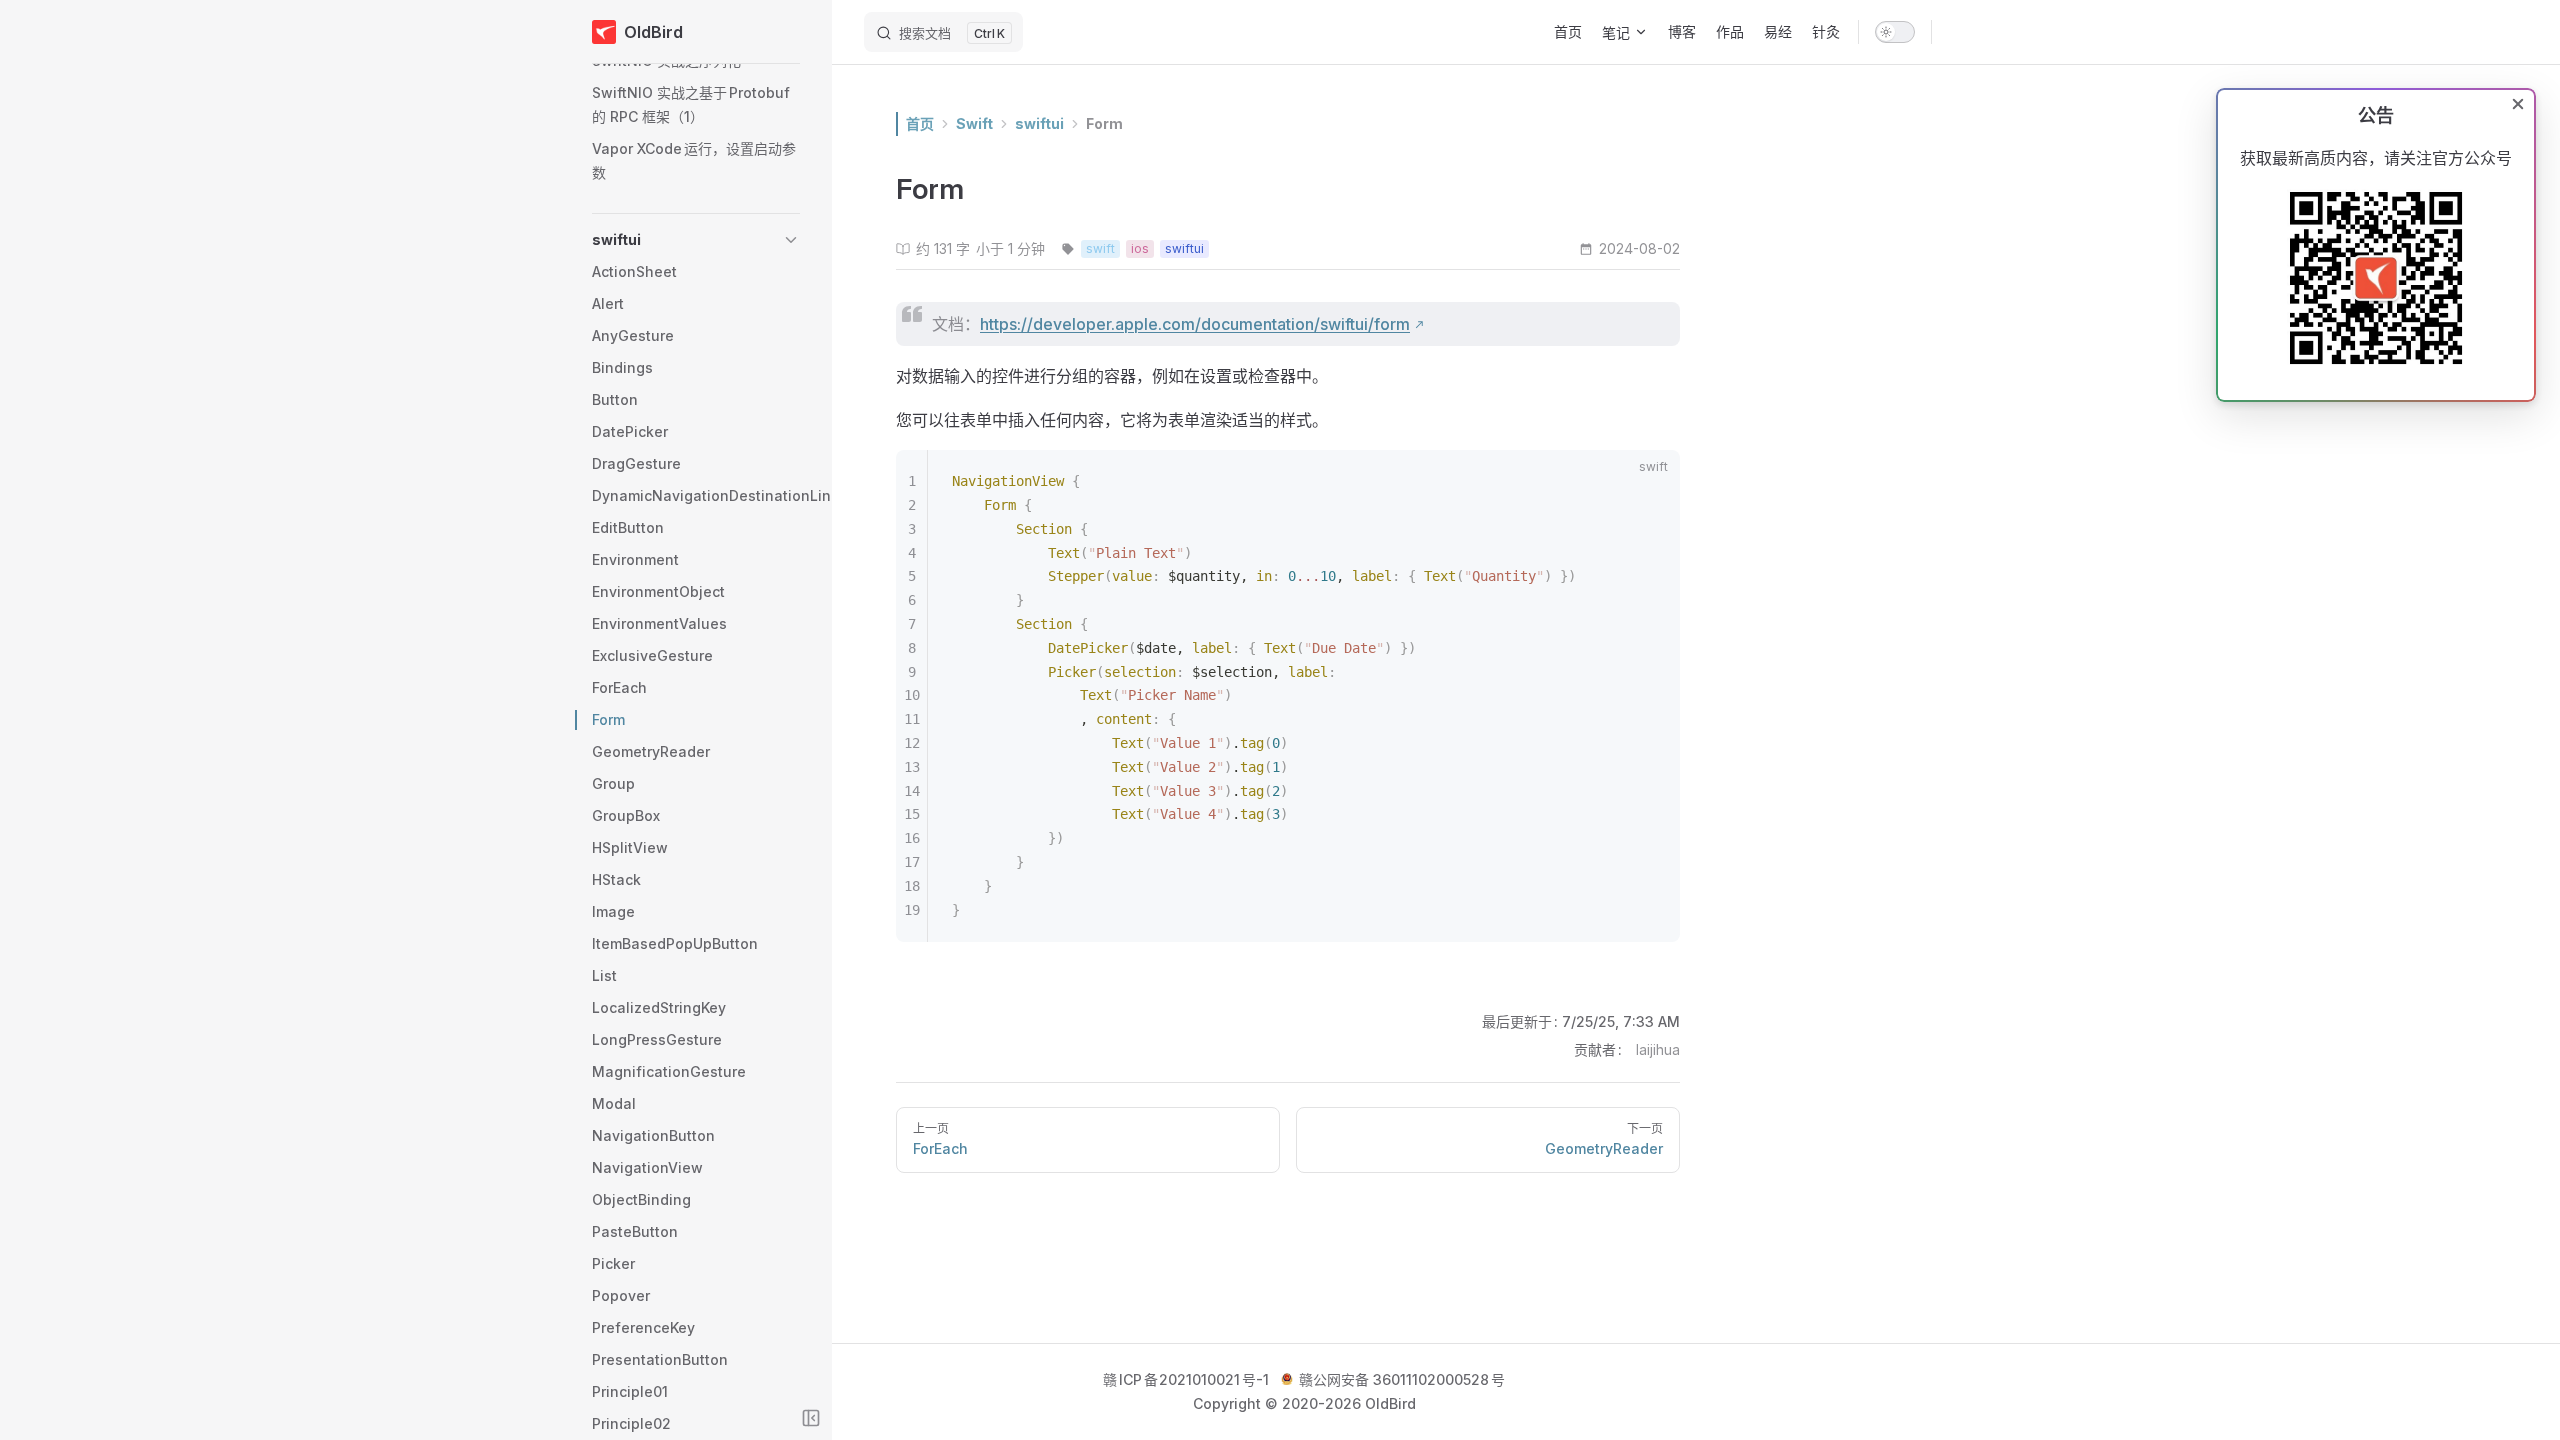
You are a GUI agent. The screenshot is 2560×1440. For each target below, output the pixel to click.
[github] (1958, 32)
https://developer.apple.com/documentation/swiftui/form (1195, 324)
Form (1104, 123)
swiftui (1039, 123)
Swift (974, 123)
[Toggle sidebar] (811, 1418)
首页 (920, 123)
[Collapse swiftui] (791, 240)
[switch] (1895, 32)
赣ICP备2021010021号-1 (1186, 1379)
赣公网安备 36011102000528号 (1400, 1379)
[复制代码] (1653, 477)
